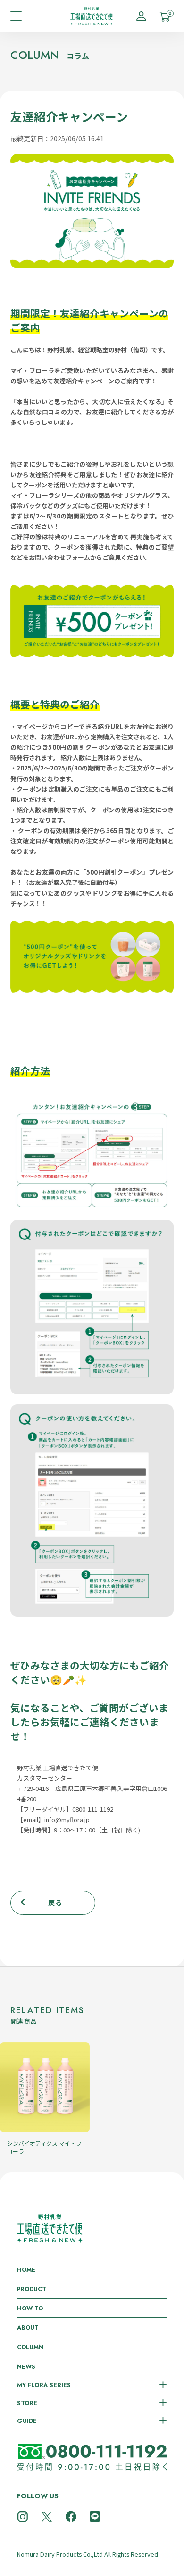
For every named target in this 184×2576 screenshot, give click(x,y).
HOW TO (30, 2308)
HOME (26, 2270)
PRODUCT (32, 2289)
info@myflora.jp (67, 1819)
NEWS (26, 2367)
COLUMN (30, 2347)
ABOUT (28, 2328)
